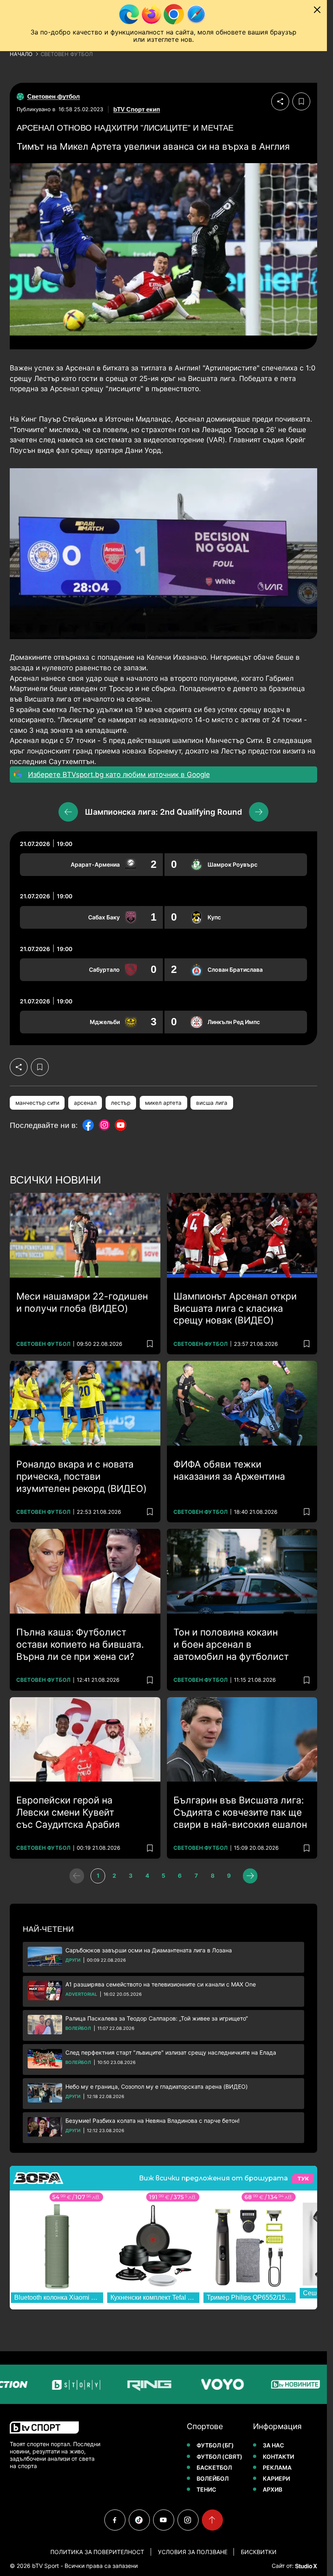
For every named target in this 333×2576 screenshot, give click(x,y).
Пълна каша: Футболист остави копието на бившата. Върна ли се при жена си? (80, 1644)
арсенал (85, 1103)
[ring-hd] (115, 2384)
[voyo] (188, 2384)
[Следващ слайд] (259, 812)
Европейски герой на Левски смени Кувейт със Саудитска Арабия (68, 1812)
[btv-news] (261, 2384)
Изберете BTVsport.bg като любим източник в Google (119, 775)
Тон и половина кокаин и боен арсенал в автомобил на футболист (231, 1644)
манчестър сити (37, 1103)
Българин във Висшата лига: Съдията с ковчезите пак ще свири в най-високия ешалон (240, 1812)
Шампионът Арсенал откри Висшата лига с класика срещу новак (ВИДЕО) (235, 1308)
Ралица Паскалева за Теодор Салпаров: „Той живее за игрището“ (157, 2018)
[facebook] (115, 2520)
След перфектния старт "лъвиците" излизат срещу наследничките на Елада (171, 2052)
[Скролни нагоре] (212, 2520)
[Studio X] (305, 2566)
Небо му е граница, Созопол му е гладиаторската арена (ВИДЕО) (157, 2086)
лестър (121, 1103)
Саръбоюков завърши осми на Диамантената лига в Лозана (149, 1950)
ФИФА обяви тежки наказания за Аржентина (229, 1470)
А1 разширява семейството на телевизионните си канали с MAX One (161, 1984)
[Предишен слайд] (68, 812)
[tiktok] (139, 2520)
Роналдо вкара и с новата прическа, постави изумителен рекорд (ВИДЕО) (81, 1476)
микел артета (163, 1103)
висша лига (212, 1103)
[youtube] (164, 2520)
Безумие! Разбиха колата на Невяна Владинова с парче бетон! (152, 2121)
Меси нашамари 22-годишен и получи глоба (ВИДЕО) (82, 1302)
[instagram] (188, 2520)
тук (303, 2179)
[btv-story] (41, 2384)
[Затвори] (317, 10)
